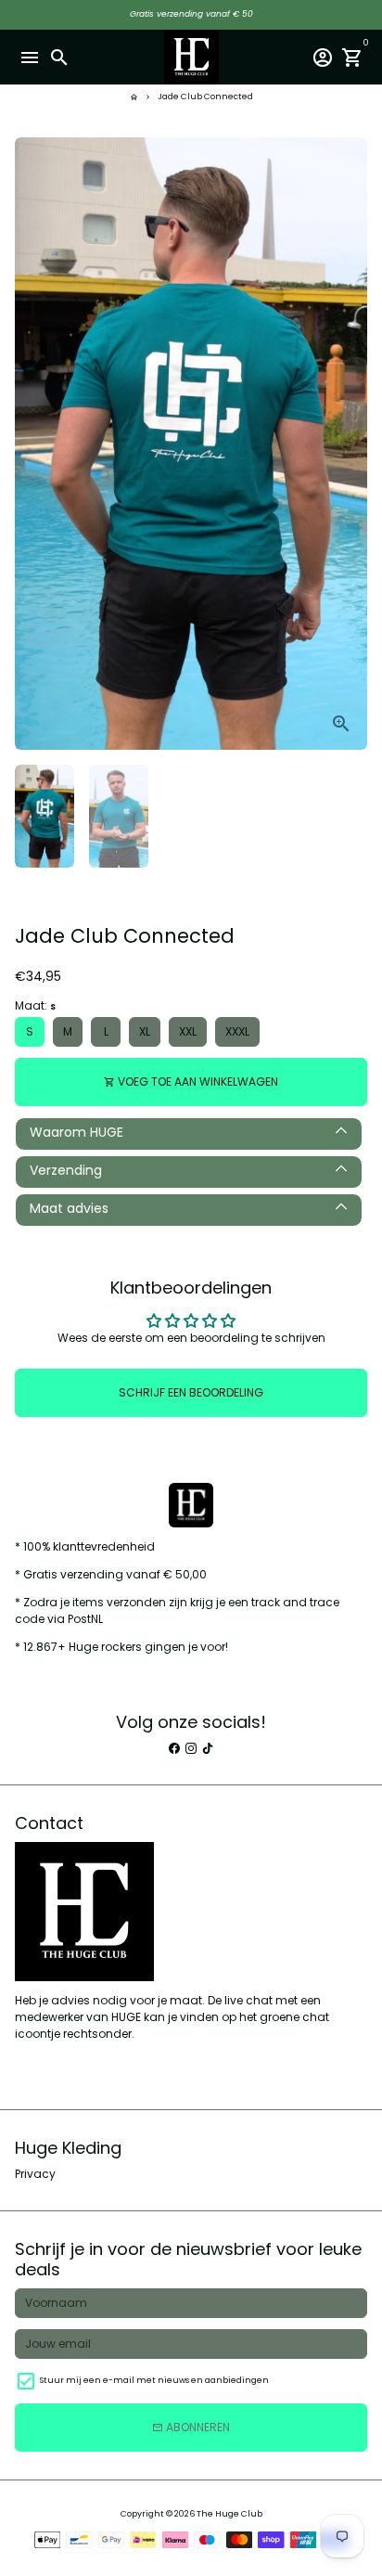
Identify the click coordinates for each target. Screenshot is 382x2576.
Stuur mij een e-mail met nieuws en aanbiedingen (154, 2380)
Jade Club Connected (205, 97)
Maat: (35, 1005)
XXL (188, 1031)
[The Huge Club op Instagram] (191, 1748)
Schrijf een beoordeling (191, 1392)
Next (352, 444)
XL (145, 1031)
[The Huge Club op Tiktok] (208, 1748)
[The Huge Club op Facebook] (174, 1748)
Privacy (35, 2174)
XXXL (237, 1031)
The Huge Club (229, 2514)
